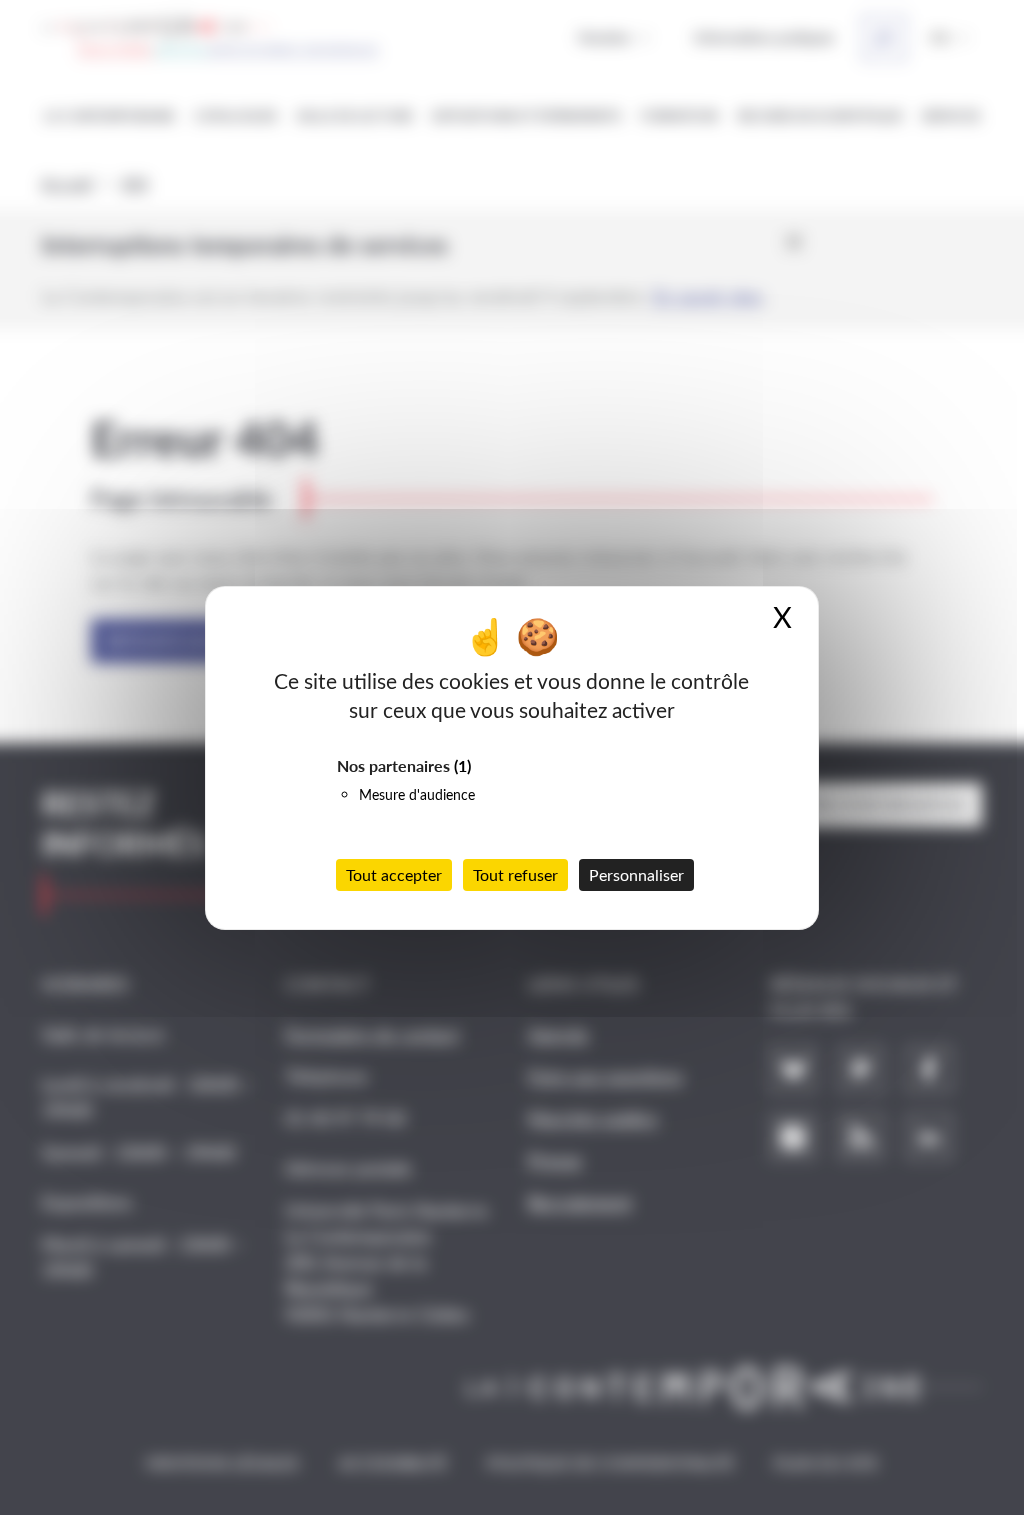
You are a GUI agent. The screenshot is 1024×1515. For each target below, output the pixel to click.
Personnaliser (636, 874)
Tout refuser (515, 874)
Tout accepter (394, 874)
